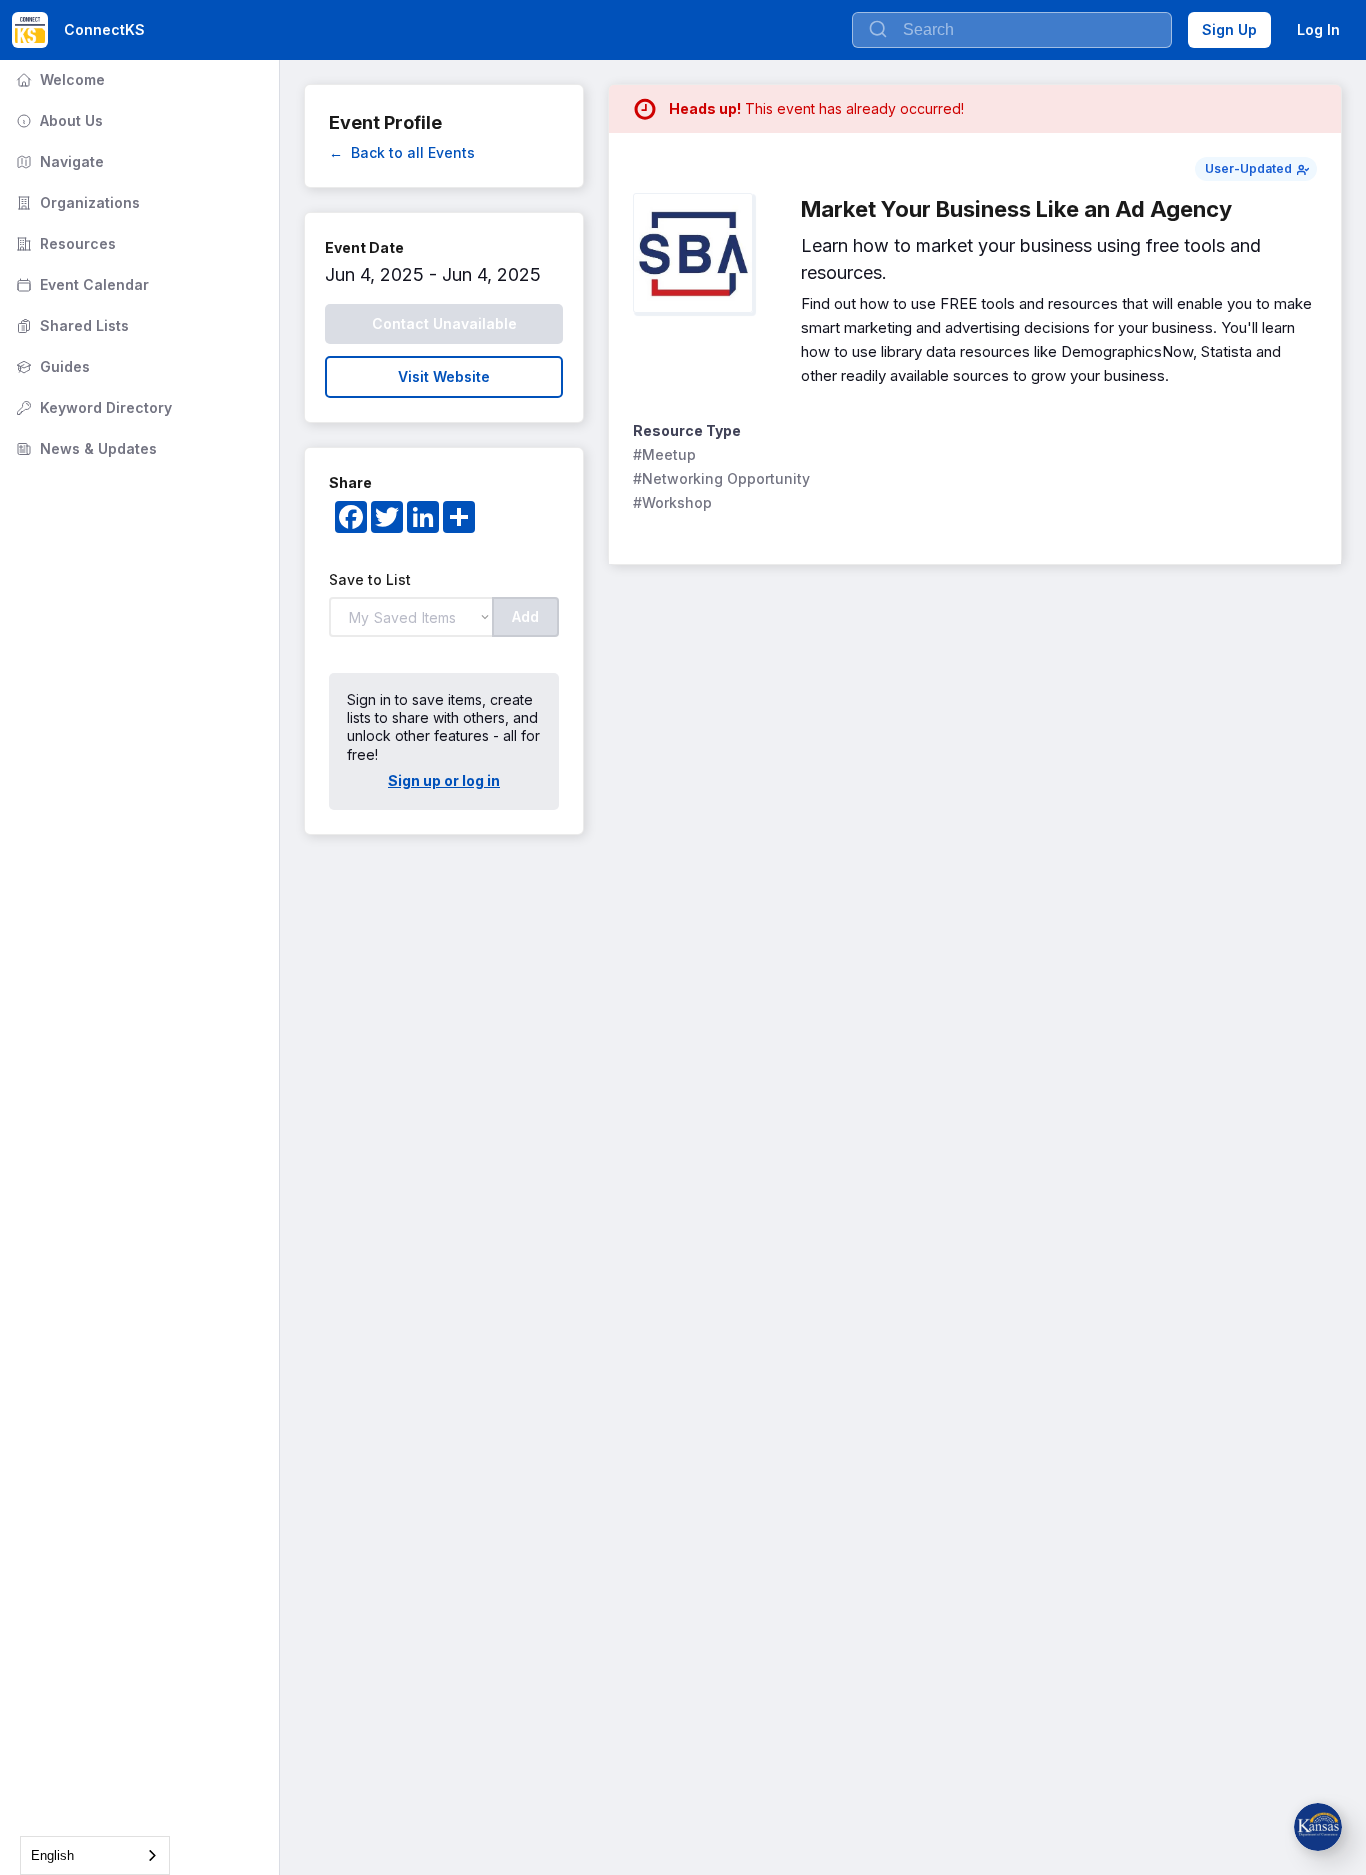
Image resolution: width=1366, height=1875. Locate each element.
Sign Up (1229, 29)
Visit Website (444, 376)
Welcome (58, 79)
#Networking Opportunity (721, 478)
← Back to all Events (402, 152)
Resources (64, 243)
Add (525, 616)
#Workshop (672, 502)
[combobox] (95, 1855)
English (52, 1855)
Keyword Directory (92, 407)
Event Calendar (80, 284)
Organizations (76, 202)
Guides (51, 366)
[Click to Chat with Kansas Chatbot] (1318, 1827)
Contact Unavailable (444, 323)
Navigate (58, 161)
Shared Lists (70, 325)
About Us (57, 120)
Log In (1318, 29)
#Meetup (664, 454)
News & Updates (84, 448)
